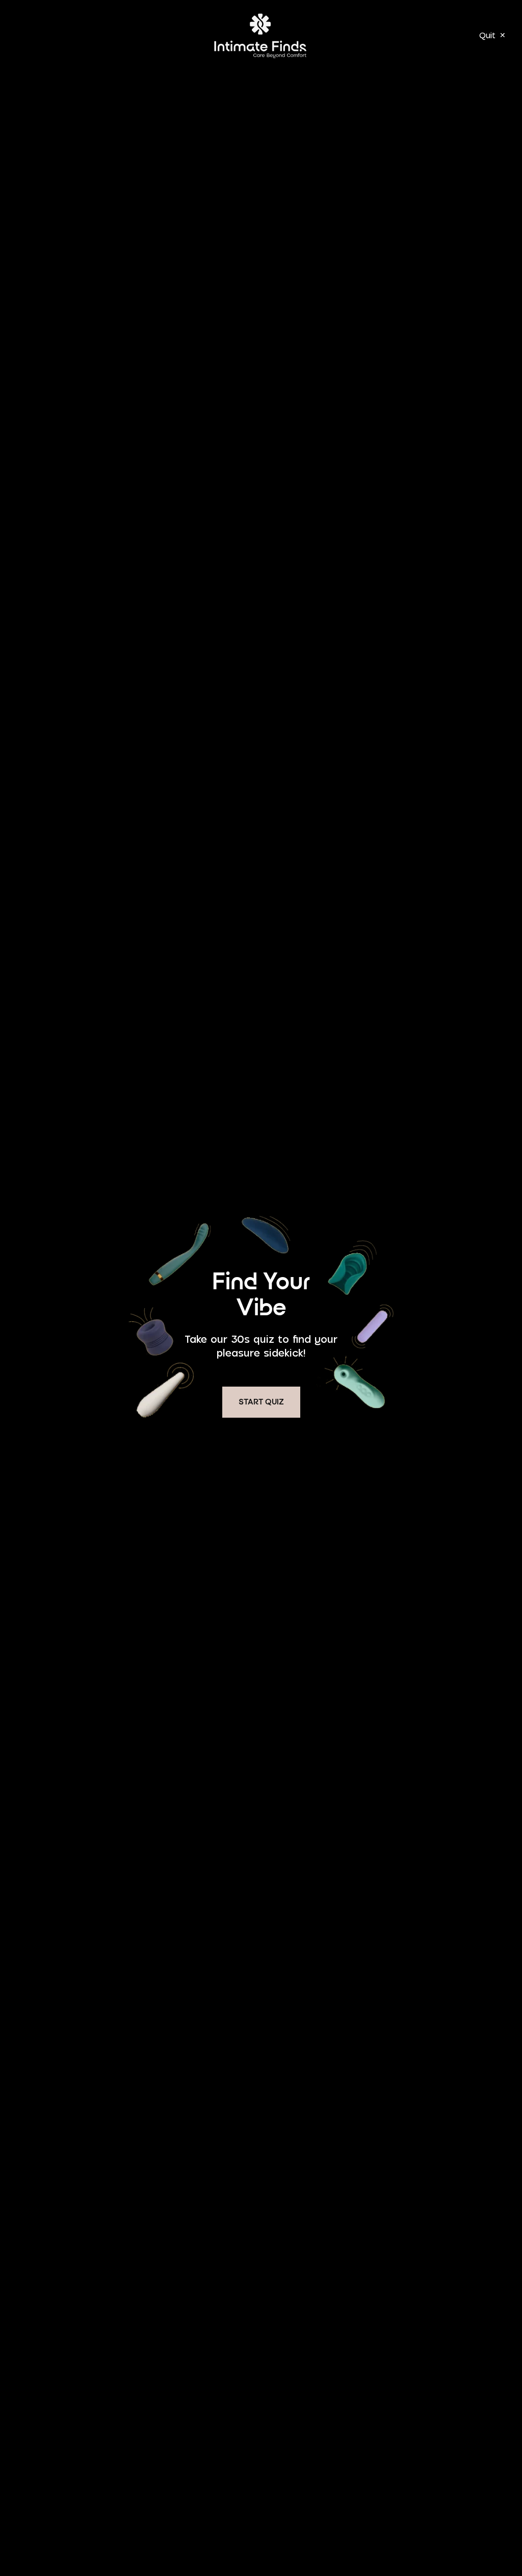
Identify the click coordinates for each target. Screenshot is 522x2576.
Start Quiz (261, 1402)
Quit (492, 35)
